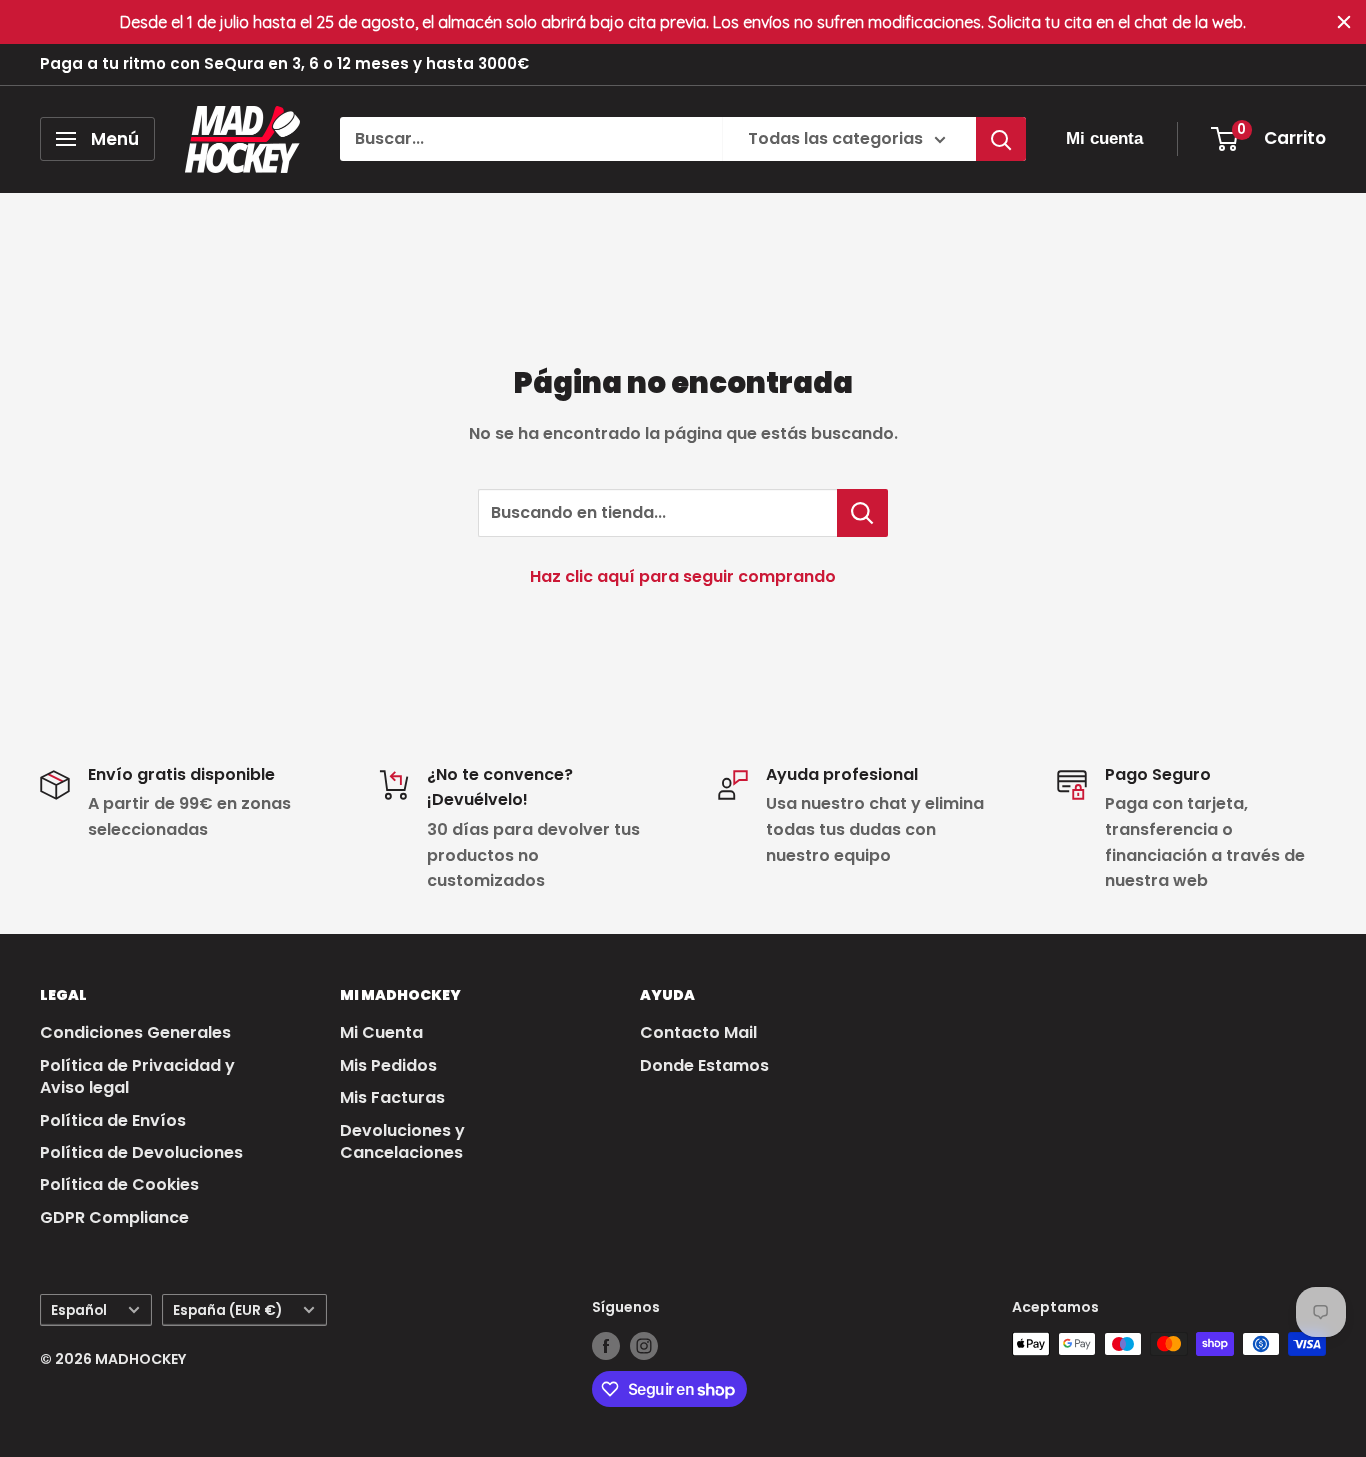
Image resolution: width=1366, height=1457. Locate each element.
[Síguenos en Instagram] (644, 1346)
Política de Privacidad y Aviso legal (137, 1076)
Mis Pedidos (388, 1065)
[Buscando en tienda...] (862, 513)
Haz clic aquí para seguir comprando (683, 576)
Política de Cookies (119, 1184)
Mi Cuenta (381, 1032)
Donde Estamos (704, 1065)
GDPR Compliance (114, 1217)
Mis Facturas (392, 1097)
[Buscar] (1001, 139)
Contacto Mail (698, 1032)
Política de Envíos (113, 1120)
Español (79, 1310)
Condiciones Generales (135, 1032)
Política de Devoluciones (141, 1152)
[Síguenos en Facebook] (606, 1346)
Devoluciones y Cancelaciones (402, 1141)
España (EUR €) (227, 1310)
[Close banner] (1344, 22)
